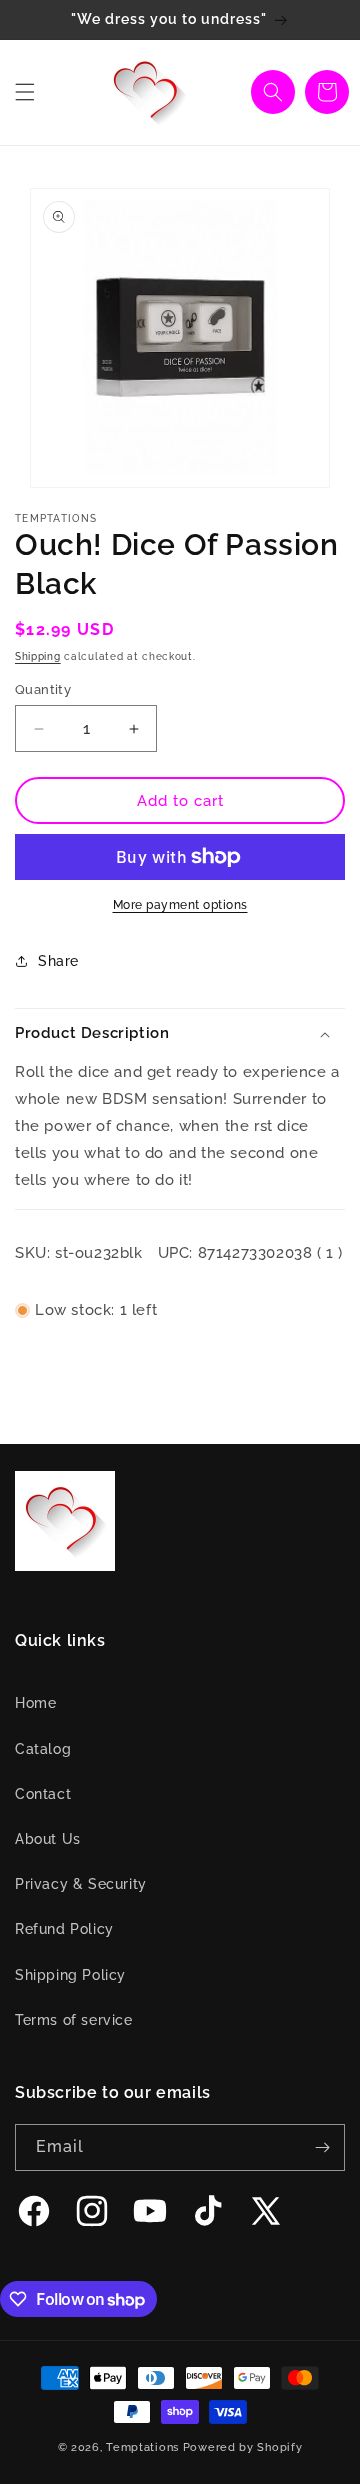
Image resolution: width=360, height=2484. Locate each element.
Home (35, 1703)
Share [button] (58, 961)
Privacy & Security (81, 1884)
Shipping (38, 656)
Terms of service (74, 2020)
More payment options (180, 905)
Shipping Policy (70, 1975)
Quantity (43, 689)
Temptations (142, 2447)
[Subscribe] (322, 2147)
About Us (48, 1839)
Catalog (43, 1749)
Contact (43, 1794)
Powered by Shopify (243, 2447)
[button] (25, 92)
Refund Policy (64, 1929)
